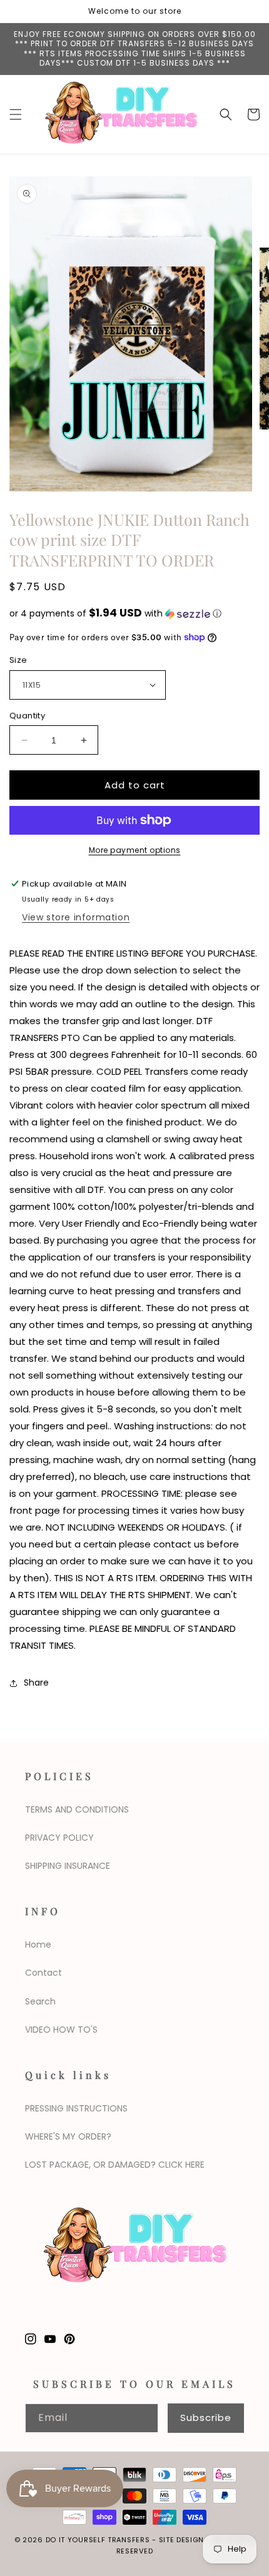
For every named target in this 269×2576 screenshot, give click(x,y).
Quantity (27, 716)
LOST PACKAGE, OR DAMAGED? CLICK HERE (115, 2165)
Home (38, 1945)
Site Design (182, 2540)
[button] (16, 114)
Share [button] (36, 1683)
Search (40, 2001)
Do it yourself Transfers (98, 2540)
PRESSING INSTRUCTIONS (76, 2108)
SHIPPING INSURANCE (68, 1866)
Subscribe (206, 2418)
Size (18, 660)
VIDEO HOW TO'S (61, 2030)
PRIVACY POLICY (59, 1838)
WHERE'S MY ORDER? (68, 2136)
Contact (43, 1973)
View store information (76, 917)
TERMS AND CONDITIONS (77, 1809)
